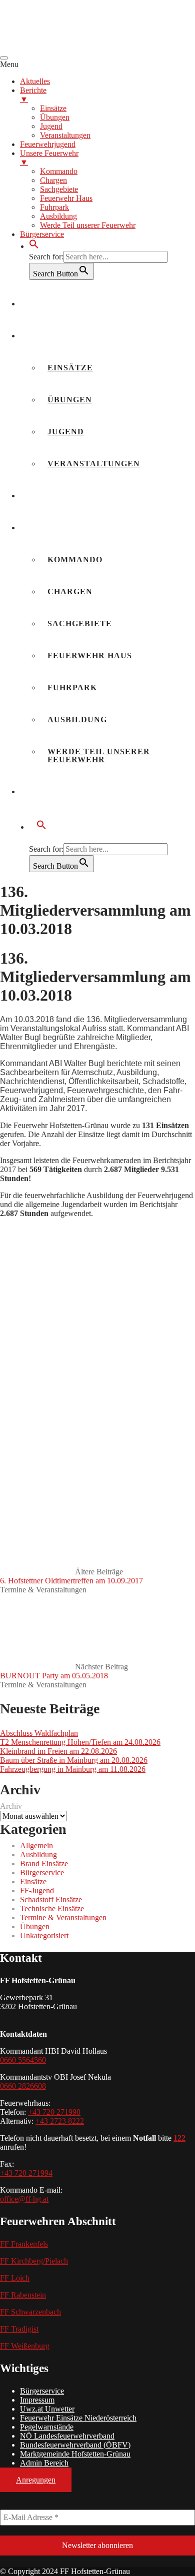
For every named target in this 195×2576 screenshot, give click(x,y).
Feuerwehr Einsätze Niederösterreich (78, 2418)
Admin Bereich (44, 2463)
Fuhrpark (72, 687)
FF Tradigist (19, 2329)
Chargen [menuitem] (53, 180)
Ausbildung (77, 719)
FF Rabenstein (23, 2295)
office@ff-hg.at (24, 2199)
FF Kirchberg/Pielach (34, 2261)
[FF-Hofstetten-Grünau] (75, 46)
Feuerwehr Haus (90, 655)
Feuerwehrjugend (74, 496)
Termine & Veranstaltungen (43, 1590)
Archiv (11, 1806)
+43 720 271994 (26, 2173)
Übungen (70, 400)
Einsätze (70, 368)
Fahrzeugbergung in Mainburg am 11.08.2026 (73, 1769)
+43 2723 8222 (60, 2121)
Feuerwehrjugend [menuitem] (48, 144)
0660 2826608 (23, 2086)
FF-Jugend (37, 1891)
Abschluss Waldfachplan (39, 1733)
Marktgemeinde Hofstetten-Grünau (75, 2454)
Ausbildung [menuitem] (58, 216)
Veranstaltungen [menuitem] (65, 135)
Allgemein (36, 1846)
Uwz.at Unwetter (47, 2409)
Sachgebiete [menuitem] (59, 189)
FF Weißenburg (25, 2346)
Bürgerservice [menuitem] (42, 234)
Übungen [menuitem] (55, 117)
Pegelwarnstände (47, 2427)
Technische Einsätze (52, 1909)
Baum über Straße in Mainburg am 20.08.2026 (74, 1760)
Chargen (70, 592)
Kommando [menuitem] (59, 171)
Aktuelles (55, 304)
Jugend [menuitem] (51, 126)
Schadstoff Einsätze (51, 1900)
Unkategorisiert (44, 1935)
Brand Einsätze (44, 1864)
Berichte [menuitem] (33, 95)
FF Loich (15, 2278)
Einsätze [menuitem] (53, 108)
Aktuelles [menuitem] (35, 81)
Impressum (37, 2400)
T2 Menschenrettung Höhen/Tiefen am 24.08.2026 (80, 1742)
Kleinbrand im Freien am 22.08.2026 (58, 1751)
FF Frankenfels (24, 2244)
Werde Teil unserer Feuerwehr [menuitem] (88, 225)
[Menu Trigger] (4, 58)
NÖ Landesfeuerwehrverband (67, 2436)
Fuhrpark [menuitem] (54, 207)
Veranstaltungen (94, 464)
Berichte (51, 336)
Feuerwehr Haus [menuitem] (66, 198)
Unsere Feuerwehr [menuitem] (49, 158)
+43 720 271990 (54, 2112)
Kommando (75, 560)
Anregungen (36, 2480)
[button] (34, 246)
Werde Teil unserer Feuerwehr (99, 755)
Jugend (66, 432)
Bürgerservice (66, 791)
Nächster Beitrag (64, 1671)
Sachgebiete (80, 624)
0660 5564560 (23, 2060)
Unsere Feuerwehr (76, 528)
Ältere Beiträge (71, 1576)
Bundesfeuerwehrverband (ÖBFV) (75, 2445)
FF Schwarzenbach (30, 2312)
